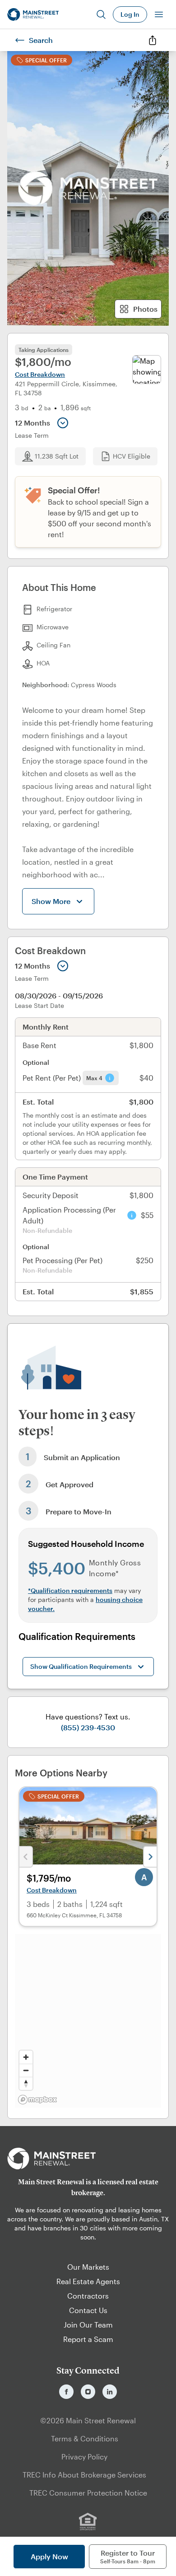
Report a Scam (88, 2339)
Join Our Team (88, 2325)
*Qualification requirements (70, 1590)
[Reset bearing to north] (26, 2083)
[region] (88, 2021)
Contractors (88, 2296)
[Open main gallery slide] (88, 188)
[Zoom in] (26, 2057)
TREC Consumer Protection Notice (88, 2493)
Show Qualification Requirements (81, 1666)
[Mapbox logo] (37, 2100)
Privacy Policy (84, 2457)
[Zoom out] (26, 2070)
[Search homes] (101, 14)
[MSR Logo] (88, 2159)
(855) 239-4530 (88, 1727)
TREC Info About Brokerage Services (84, 2475)
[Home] (33, 14)
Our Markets (88, 2267)
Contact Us (88, 2310)
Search (41, 40)
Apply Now (49, 2556)
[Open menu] (159, 14)
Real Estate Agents (88, 2281)
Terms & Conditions (85, 2438)
